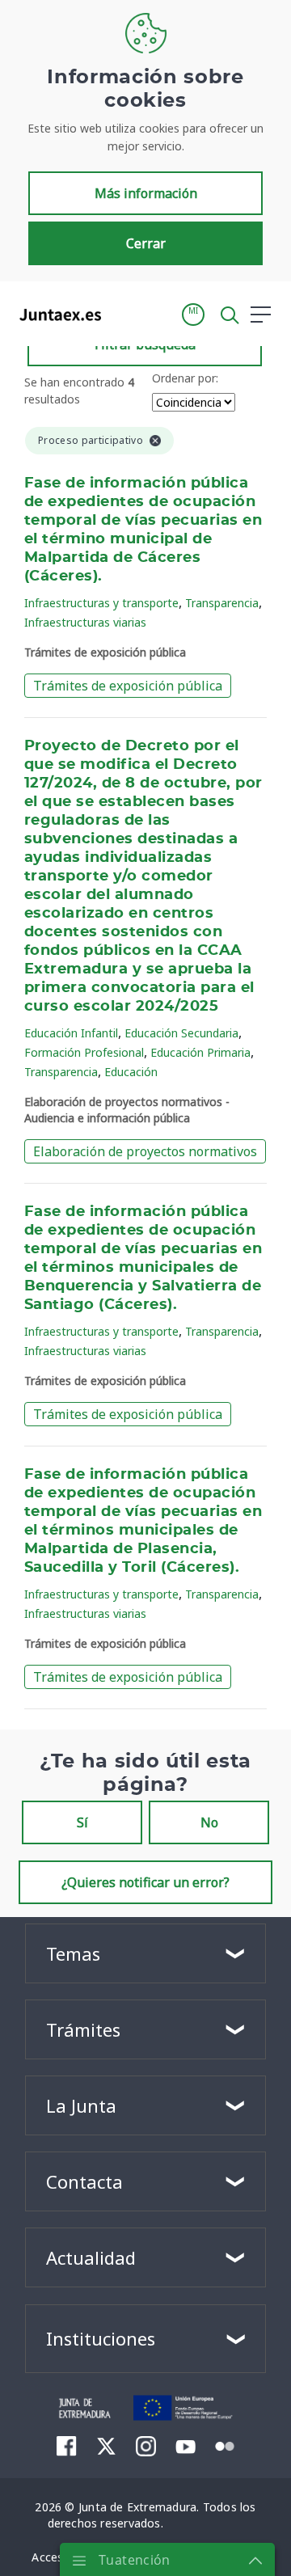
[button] (193, 315)
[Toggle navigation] (124, 314)
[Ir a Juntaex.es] (55, 315)
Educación (131, 1072)
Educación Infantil (71, 1033)
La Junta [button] (81, 2105)
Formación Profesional (84, 1052)
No (209, 1822)
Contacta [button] (84, 2181)
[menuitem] (67, 2446)
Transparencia (222, 603)
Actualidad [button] (91, 2257)
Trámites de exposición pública (128, 686)
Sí (82, 1822)
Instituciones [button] (101, 2338)
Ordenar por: (185, 378)
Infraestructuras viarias (85, 622)
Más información (146, 193)
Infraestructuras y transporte (101, 603)
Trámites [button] (83, 2029)
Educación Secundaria (181, 1033)
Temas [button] (73, 1953)
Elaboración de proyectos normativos (145, 1151)
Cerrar (146, 243)
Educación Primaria (200, 1052)
